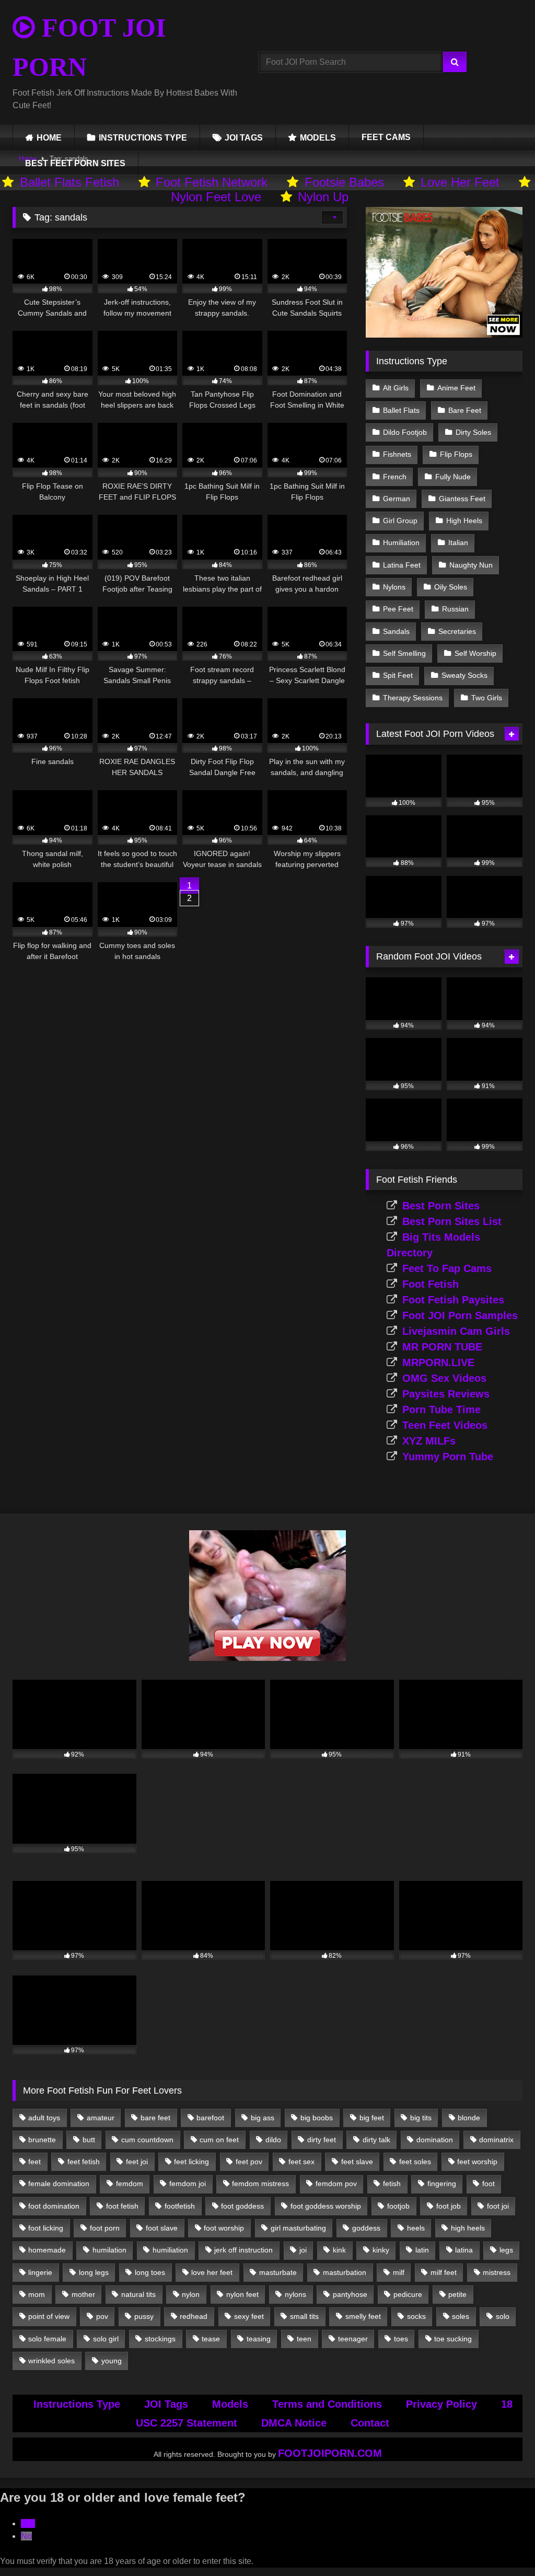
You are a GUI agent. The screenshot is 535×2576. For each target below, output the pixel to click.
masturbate (278, 2272)
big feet (372, 2118)
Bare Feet (465, 410)
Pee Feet (398, 609)
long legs (94, 2272)
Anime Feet (456, 388)
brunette (42, 2140)
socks (416, 2316)
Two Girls (487, 698)
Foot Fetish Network (212, 182)
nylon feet (242, 2294)
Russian (455, 609)
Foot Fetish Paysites (453, 1300)
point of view (49, 2316)
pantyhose (350, 2294)
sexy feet (249, 2316)
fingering (442, 2184)
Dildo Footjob (405, 432)
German (397, 499)
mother (83, 2294)
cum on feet (219, 2140)
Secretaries (457, 631)
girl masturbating (298, 2228)
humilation (109, 2250)
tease (211, 2339)
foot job (449, 2206)
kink (339, 2250)
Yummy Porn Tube (448, 1457)
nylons (295, 2294)
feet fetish (84, 2162)
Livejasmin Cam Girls (456, 1331)
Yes (28, 2523)
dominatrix (496, 2140)
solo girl (106, 2339)
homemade (47, 2250)
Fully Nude (453, 477)
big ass (263, 2118)
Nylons (394, 587)
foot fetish (122, 2206)
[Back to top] (503, 2545)
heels (416, 2228)
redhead (194, 2316)
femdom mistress (260, 2184)
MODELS (318, 138)
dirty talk (376, 2140)
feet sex (301, 2162)
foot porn (105, 2228)
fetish (392, 2184)
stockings (160, 2339)
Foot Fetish (431, 1284)
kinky (381, 2250)
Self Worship (475, 653)
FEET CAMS (386, 137)
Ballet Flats (401, 410)
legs (506, 2250)
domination (435, 2140)
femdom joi (188, 2184)
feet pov (249, 2162)
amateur (101, 2118)
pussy (144, 2316)
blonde (469, 2118)
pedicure (408, 2294)
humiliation (170, 2250)
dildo (273, 2140)
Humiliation (401, 542)
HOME (49, 138)
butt (89, 2140)
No (26, 2536)
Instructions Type (77, 2404)
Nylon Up (323, 197)
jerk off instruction (243, 2250)
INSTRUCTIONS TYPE (143, 138)
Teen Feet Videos (445, 1425)
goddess (366, 2228)
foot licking (46, 2228)
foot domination (54, 2206)
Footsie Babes (344, 182)
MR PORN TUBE (442, 1347)
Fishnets (397, 454)
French (395, 477)
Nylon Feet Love (216, 197)
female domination (59, 2184)
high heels (468, 2228)
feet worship (477, 2162)
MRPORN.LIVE (438, 1362)
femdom (130, 2184)
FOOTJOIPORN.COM (330, 2453)
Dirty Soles (473, 432)
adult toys (44, 2118)
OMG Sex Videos (444, 1378)
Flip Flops (456, 454)
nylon (191, 2294)
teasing (259, 2339)
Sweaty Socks (464, 675)
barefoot (210, 2118)
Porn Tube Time (441, 1410)
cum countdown (147, 2140)
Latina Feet (402, 565)
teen (304, 2339)
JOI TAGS (244, 138)
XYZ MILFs (429, 1441)
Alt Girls (396, 388)
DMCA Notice (294, 2423)
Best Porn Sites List (452, 1221)
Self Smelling (404, 653)
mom (37, 2294)
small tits (304, 2316)
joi (303, 2250)
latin (422, 2250)
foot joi (498, 2206)
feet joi (137, 2162)
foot (489, 2184)
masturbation (345, 2272)
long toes (150, 2272)
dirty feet (322, 2140)
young (112, 2361)
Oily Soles (451, 587)
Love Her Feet (460, 182)
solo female (47, 2339)
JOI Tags (166, 2404)
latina (464, 2250)
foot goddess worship (326, 2206)
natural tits (138, 2294)
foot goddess (242, 2206)
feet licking (191, 2162)
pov (102, 2316)
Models (230, 2404)
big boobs (317, 2118)
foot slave (162, 2228)
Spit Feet (398, 675)
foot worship (224, 2228)
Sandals (396, 631)
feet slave (357, 2162)
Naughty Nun (471, 565)
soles (461, 2316)
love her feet (212, 2272)
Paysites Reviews (446, 1394)
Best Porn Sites (441, 1206)
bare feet (155, 2118)
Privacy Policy (441, 2404)
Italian (458, 542)
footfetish (180, 2206)
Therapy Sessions (413, 698)
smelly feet (363, 2316)
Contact (370, 2423)
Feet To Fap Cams (447, 1268)
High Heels (464, 521)
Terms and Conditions (327, 2404)
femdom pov (336, 2184)
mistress (497, 2272)
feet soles (415, 2162)
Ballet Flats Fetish (69, 182)
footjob (398, 2206)
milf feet (444, 2272)
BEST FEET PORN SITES (75, 163)
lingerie (40, 2272)
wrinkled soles (51, 2361)
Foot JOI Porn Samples (460, 1315)
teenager (353, 2339)
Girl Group (400, 521)
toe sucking (453, 2339)
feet (34, 2162)
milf (399, 2272)
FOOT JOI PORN (89, 47)
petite (457, 2294)
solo (503, 2316)
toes (401, 2339)
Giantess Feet (462, 499)
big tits (421, 2118)
